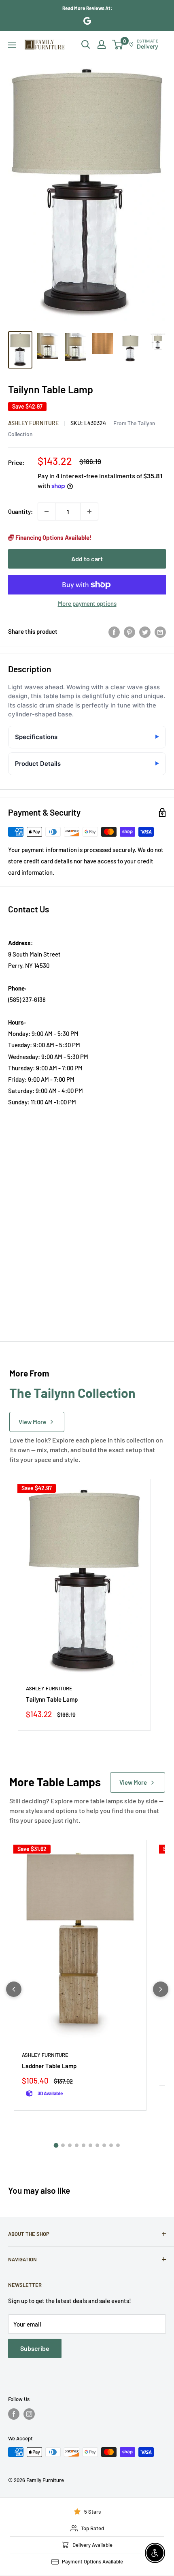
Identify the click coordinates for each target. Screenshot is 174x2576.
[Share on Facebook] (114, 631)
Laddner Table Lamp (49, 2066)
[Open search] (86, 45)
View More (32, 1422)
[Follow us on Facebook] (14, 2414)
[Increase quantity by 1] (89, 511)
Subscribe (35, 2348)
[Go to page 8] (104, 2145)
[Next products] (161, 1989)
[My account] (102, 45)
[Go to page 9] (111, 2145)
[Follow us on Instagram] (29, 2414)
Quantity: (20, 511)
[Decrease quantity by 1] (47, 511)
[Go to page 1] (56, 2145)
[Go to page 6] (90, 2145)
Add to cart (87, 559)
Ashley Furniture (33, 423)
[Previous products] (14, 1989)
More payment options (87, 603)
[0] (118, 45)
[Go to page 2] (63, 2145)
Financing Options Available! (53, 537)
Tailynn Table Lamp (52, 1699)
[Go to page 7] (97, 2145)
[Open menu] (12, 45)
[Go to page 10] (118, 2145)
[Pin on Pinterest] (129, 631)
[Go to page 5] (84, 2145)
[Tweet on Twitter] (145, 631)
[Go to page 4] (77, 2145)
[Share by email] (160, 631)
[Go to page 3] (70, 2145)
